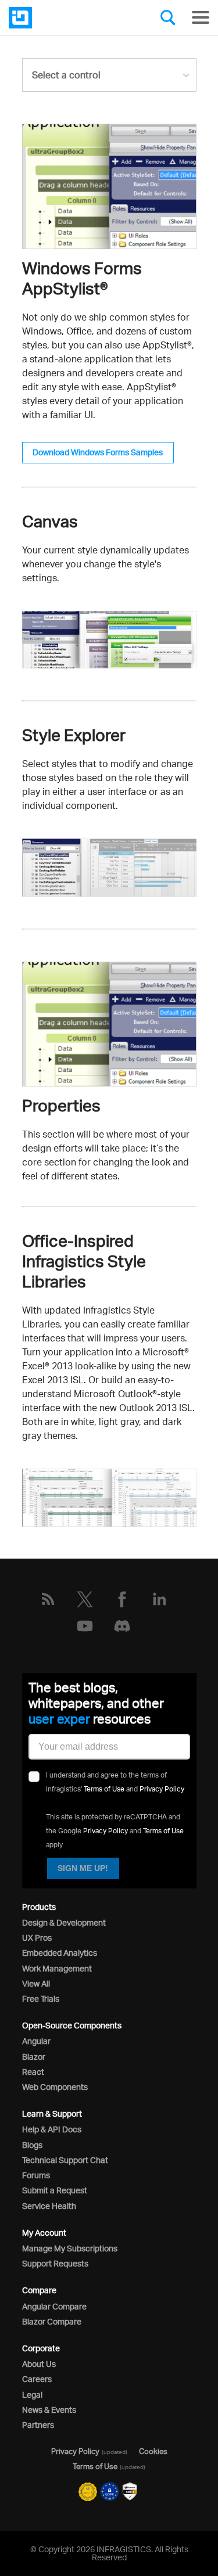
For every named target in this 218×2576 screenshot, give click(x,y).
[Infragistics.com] (67, 18)
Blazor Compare (52, 2321)
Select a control (66, 75)
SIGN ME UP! (83, 1868)
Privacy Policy (162, 1789)
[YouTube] (85, 1626)
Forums (36, 2175)
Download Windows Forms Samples (98, 452)
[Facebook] (122, 1599)
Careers (37, 2379)
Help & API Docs (52, 2129)
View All (36, 1983)
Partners (38, 2425)
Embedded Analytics (60, 1953)
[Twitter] (85, 1599)
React (33, 2072)
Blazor (34, 2057)
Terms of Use (104, 1789)
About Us (39, 2364)
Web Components (55, 2087)
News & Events (49, 2410)
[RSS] (48, 1599)
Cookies (153, 2451)
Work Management (57, 1968)
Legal (32, 2395)
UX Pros (37, 1938)
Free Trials (41, 1998)
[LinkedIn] (159, 1599)
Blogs (32, 2145)
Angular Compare (54, 2306)
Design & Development (64, 1922)
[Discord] (122, 1626)
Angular (36, 2041)
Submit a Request (55, 2190)
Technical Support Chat (65, 2160)
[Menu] (201, 17)
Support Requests (55, 2263)
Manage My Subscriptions (70, 2248)
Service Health (49, 2206)
